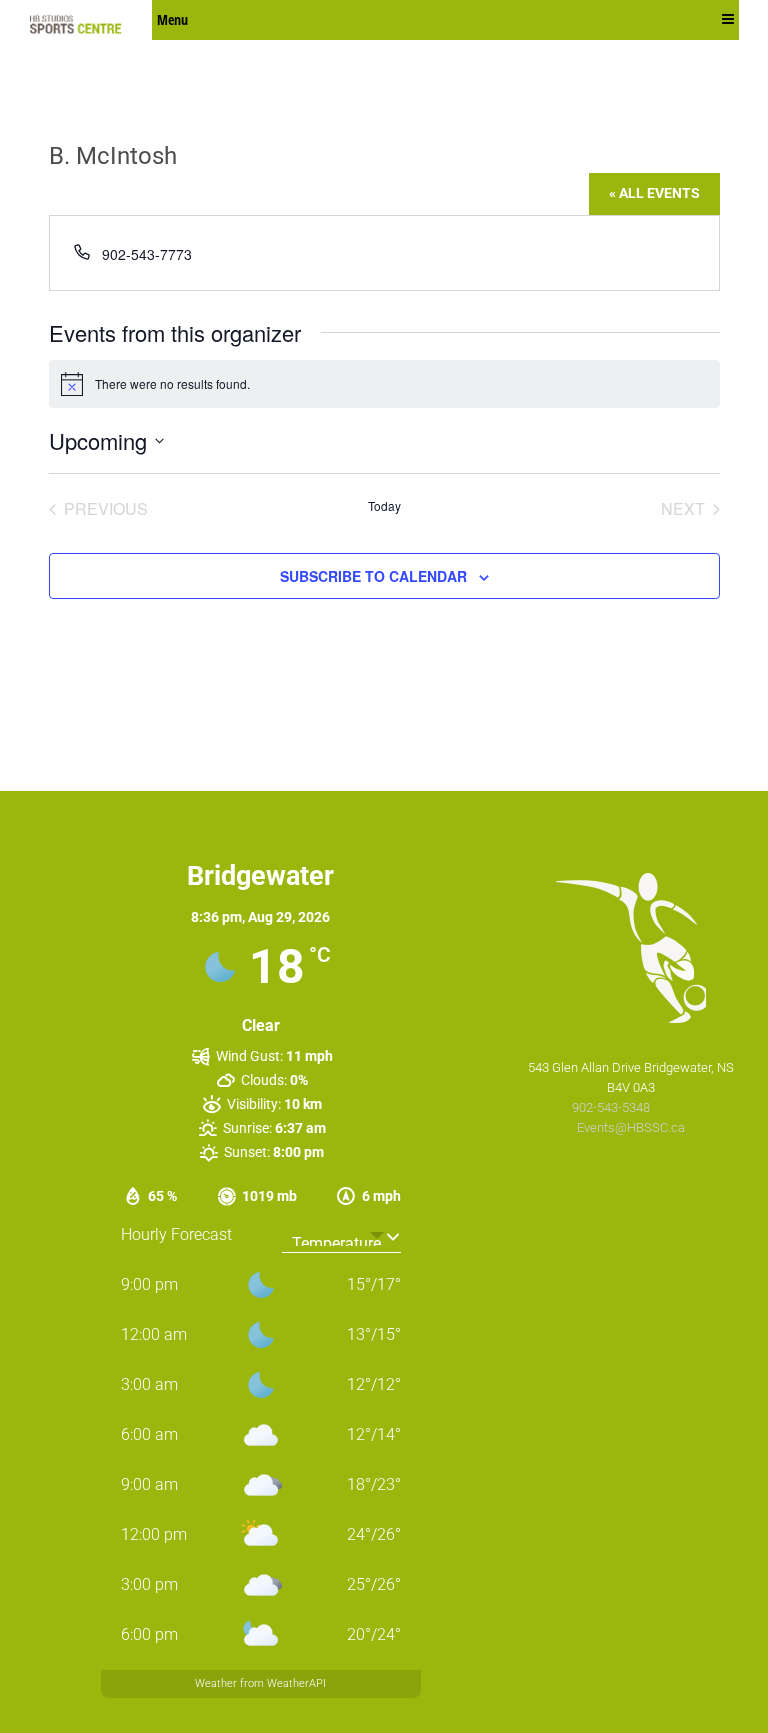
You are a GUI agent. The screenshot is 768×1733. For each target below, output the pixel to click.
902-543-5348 (612, 1107)
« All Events (654, 193)
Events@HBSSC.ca (631, 1127)
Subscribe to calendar (373, 576)
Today (384, 506)
